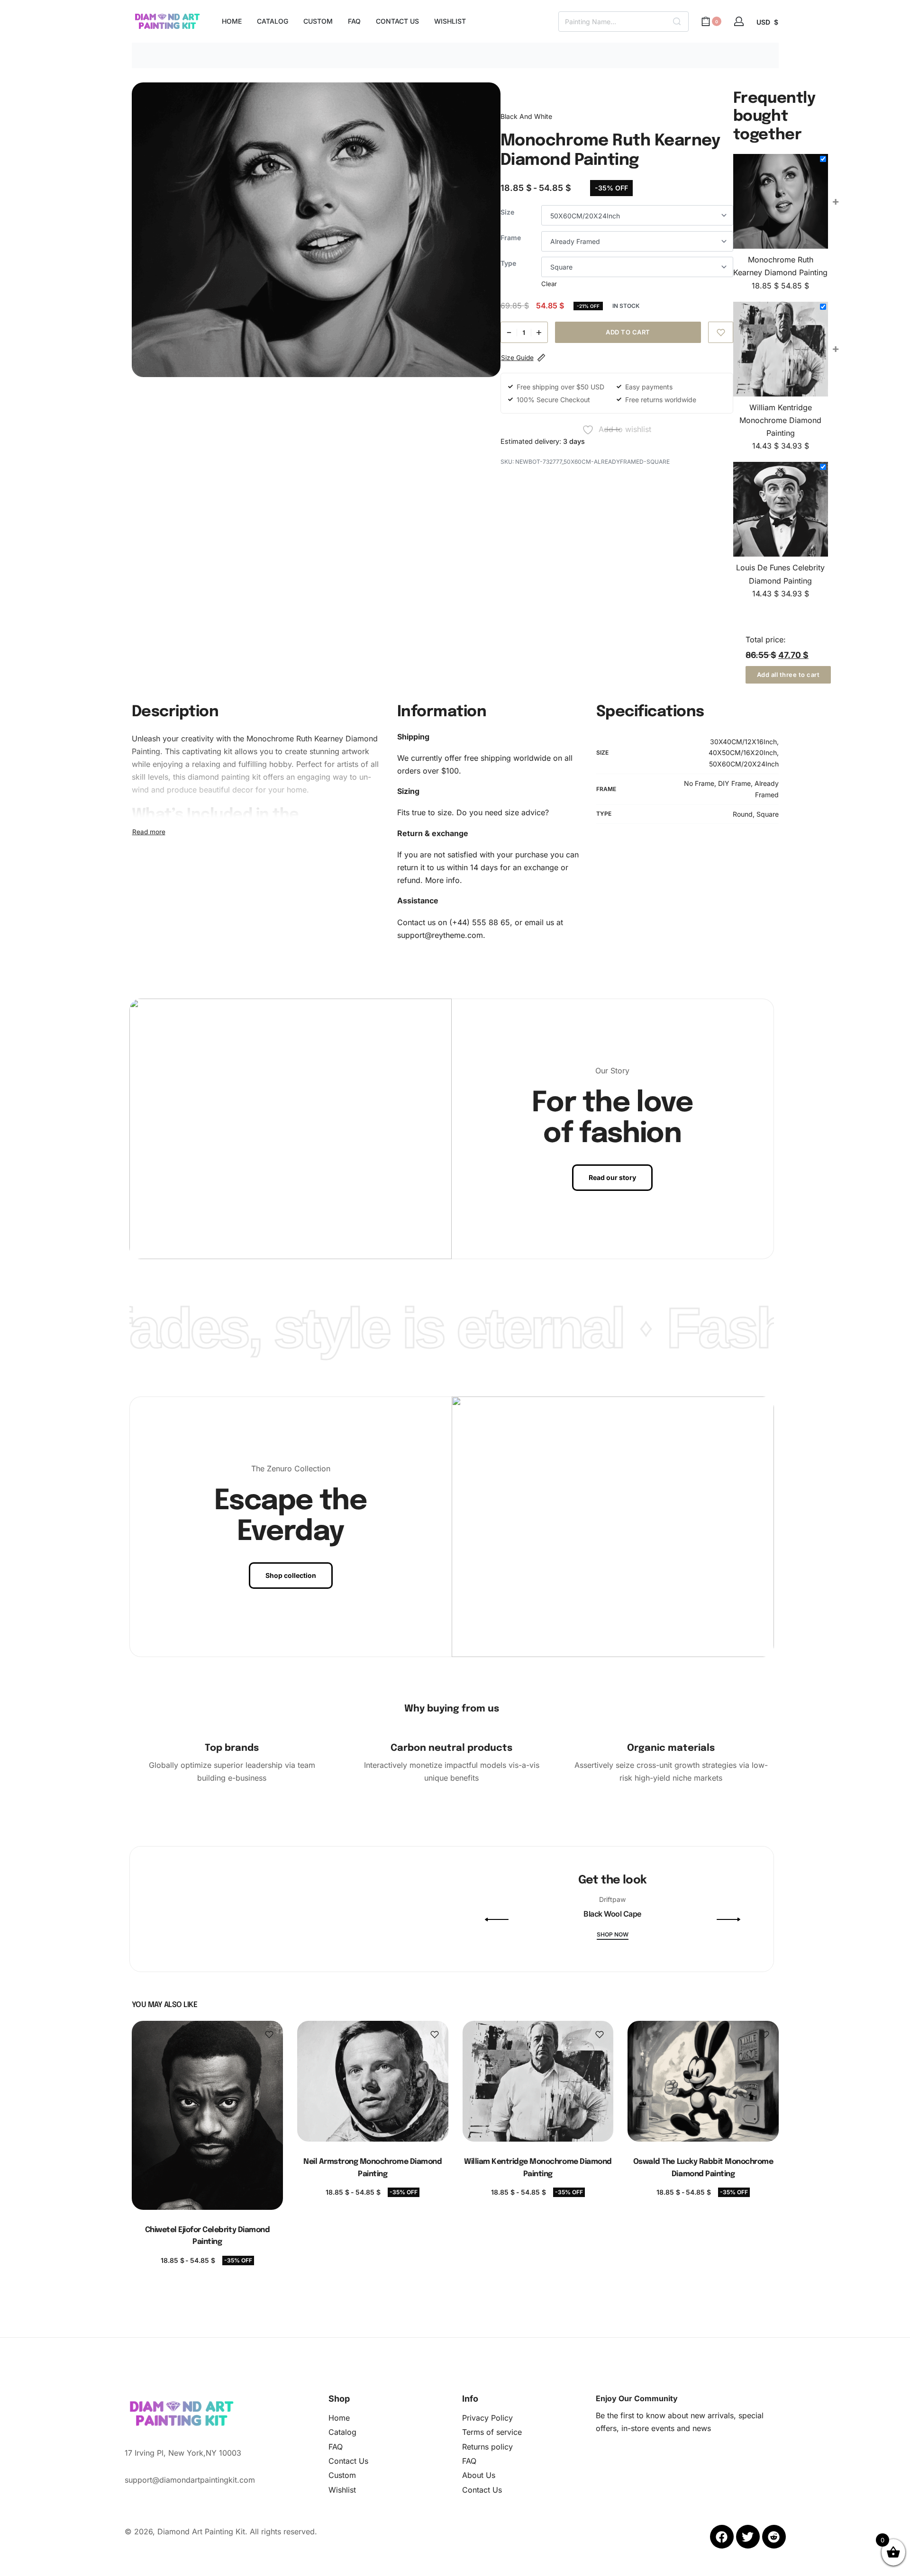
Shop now (613, 1935)
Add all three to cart (788, 675)
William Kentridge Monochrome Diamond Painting (780, 420)
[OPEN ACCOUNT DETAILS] (739, 21)
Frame (511, 238)
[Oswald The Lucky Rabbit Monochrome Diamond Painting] (703, 2081)
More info (442, 880)
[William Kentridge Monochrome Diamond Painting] (538, 2081)
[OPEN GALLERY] (316, 230)
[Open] (292, 1969)
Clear (549, 284)
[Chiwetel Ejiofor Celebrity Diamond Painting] (207, 2115)
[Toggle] (149, 832)
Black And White (526, 116)
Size (507, 212)
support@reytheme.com (440, 935)
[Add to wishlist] (721, 332)
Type (508, 263)
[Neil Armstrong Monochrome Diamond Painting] (372, 2081)
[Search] (677, 22)
